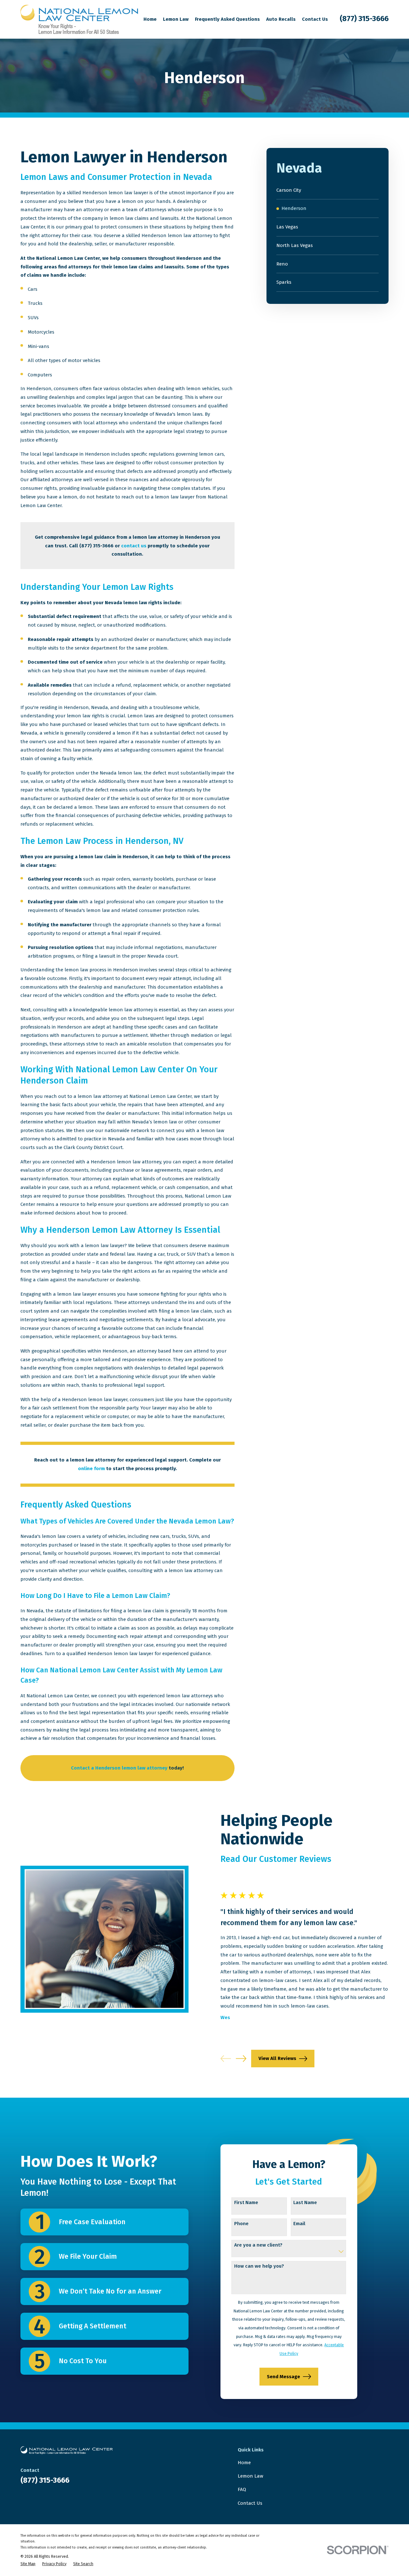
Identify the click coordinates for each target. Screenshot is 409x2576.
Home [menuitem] (150, 19)
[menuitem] (328, 190)
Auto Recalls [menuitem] (281, 19)
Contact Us (250, 2503)
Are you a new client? (258, 2245)
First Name (246, 2202)
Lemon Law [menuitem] (176, 19)
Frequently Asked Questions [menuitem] (227, 19)
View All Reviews (277, 2058)
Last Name (305, 2202)
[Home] (79, 19)
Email (299, 2224)
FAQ (242, 2489)
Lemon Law (251, 2476)
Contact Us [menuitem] (315, 19)
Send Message (283, 2377)
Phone (241, 2224)
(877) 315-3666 (364, 19)
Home (244, 2463)
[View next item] (241, 2059)
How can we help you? (259, 2266)
